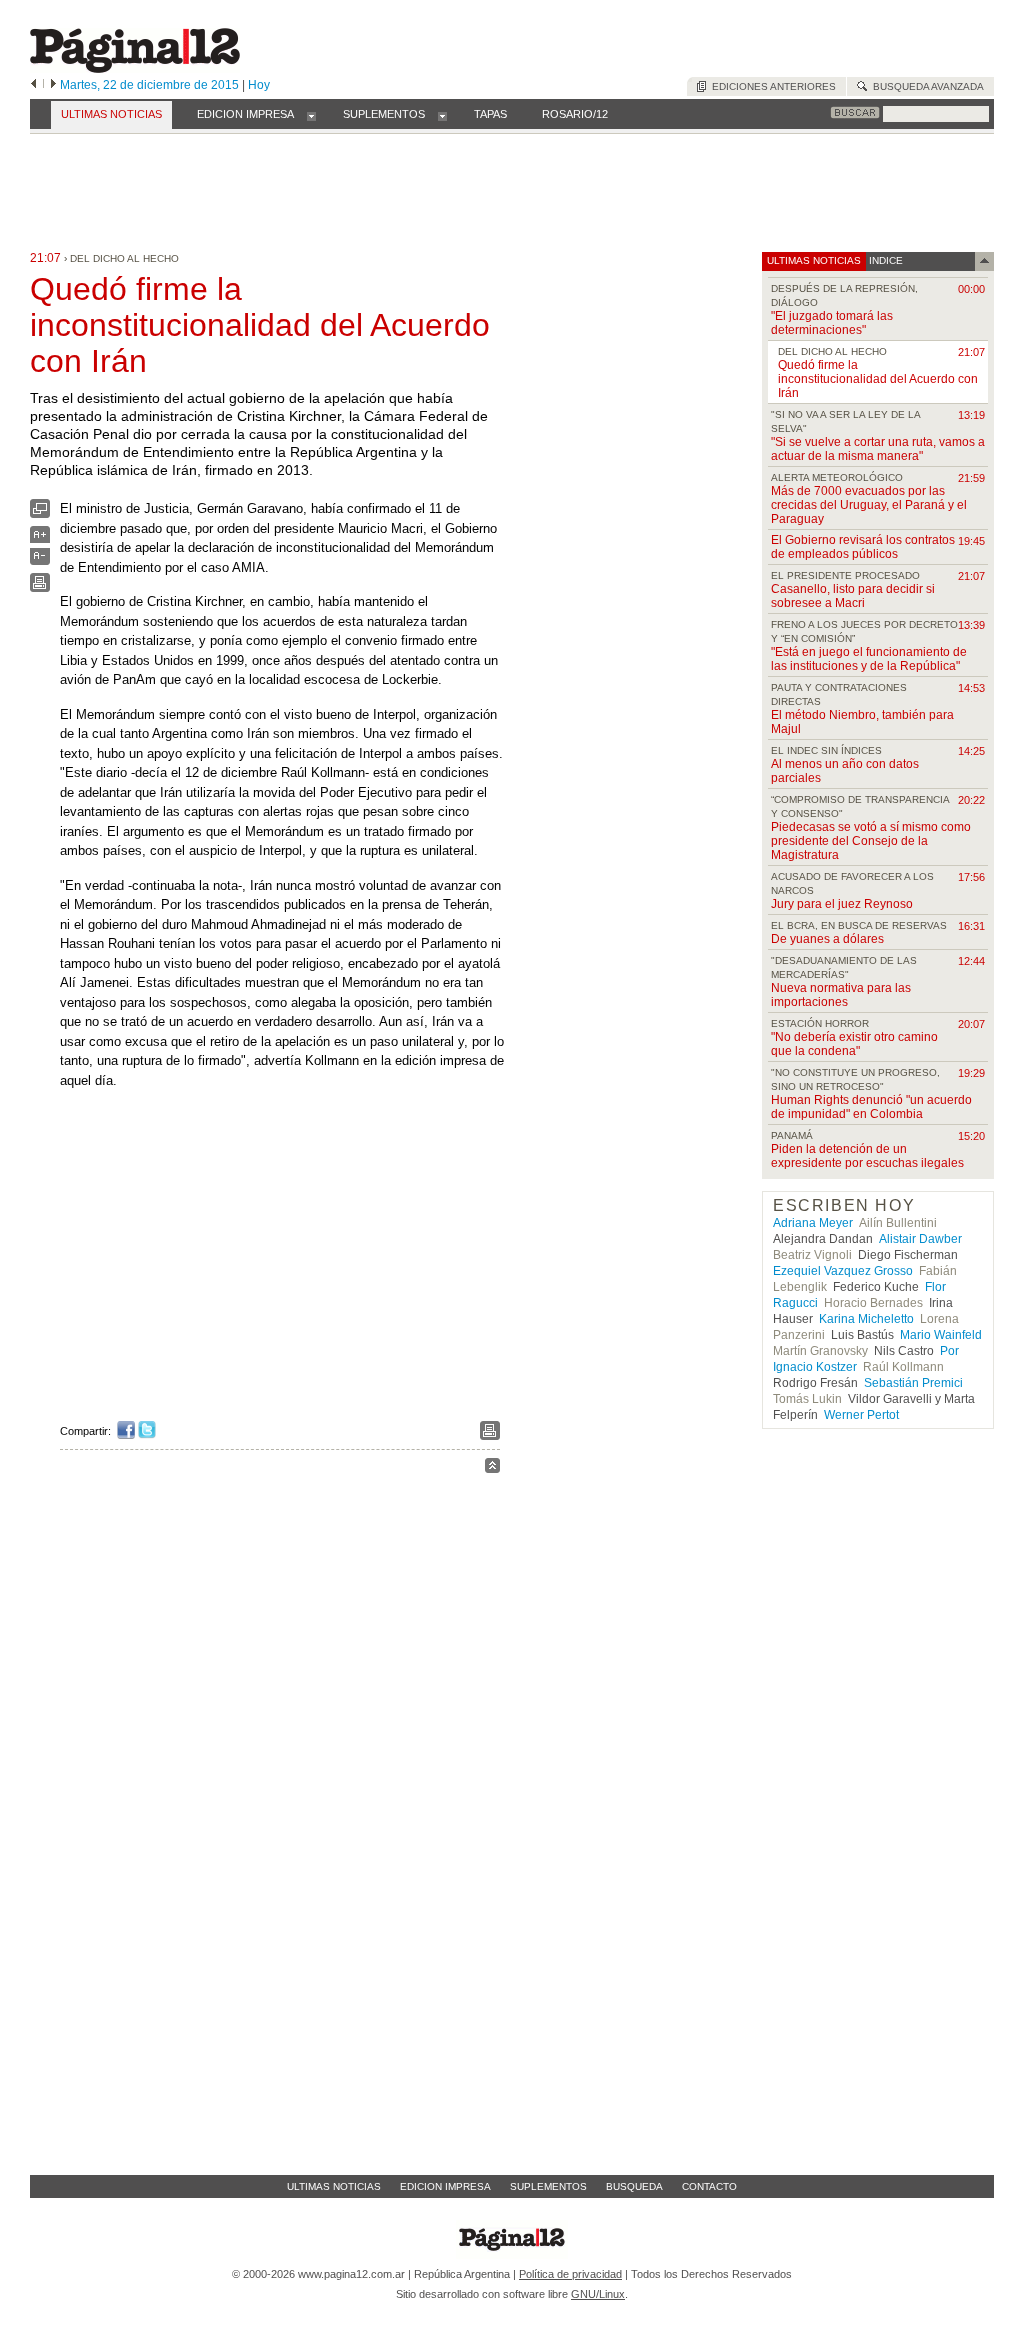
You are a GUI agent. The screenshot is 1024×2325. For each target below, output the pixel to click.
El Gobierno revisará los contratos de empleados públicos (863, 547)
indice (884, 260)
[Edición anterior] (33, 85)
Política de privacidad (570, 2274)
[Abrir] (311, 115)
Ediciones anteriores (771, 86)
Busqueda (634, 2186)
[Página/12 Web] (135, 68)
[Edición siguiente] (53, 85)
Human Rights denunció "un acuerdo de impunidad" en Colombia (871, 1107)
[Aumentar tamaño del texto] (40, 539)
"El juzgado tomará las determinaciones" (832, 323)
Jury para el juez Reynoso (842, 904)
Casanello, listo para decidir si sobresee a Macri (853, 596)
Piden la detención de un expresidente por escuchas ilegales (867, 1156)
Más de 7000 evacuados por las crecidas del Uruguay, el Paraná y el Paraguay (869, 505)
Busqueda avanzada (925, 86)
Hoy (259, 85)
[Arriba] (492, 1468)
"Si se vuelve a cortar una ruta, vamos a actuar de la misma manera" (878, 449)
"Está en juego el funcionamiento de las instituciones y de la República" (869, 659)
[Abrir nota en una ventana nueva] (40, 513)
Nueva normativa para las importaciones (841, 995)
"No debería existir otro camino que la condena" (854, 1044)
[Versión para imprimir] (40, 587)
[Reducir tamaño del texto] (40, 560)
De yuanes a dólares (827, 939)
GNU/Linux (598, 2294)
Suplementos (548, 2186)
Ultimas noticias (334, 2186)
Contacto (709, 2186)
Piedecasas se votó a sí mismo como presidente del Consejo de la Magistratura (871, 841)
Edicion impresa (445, 2186)
